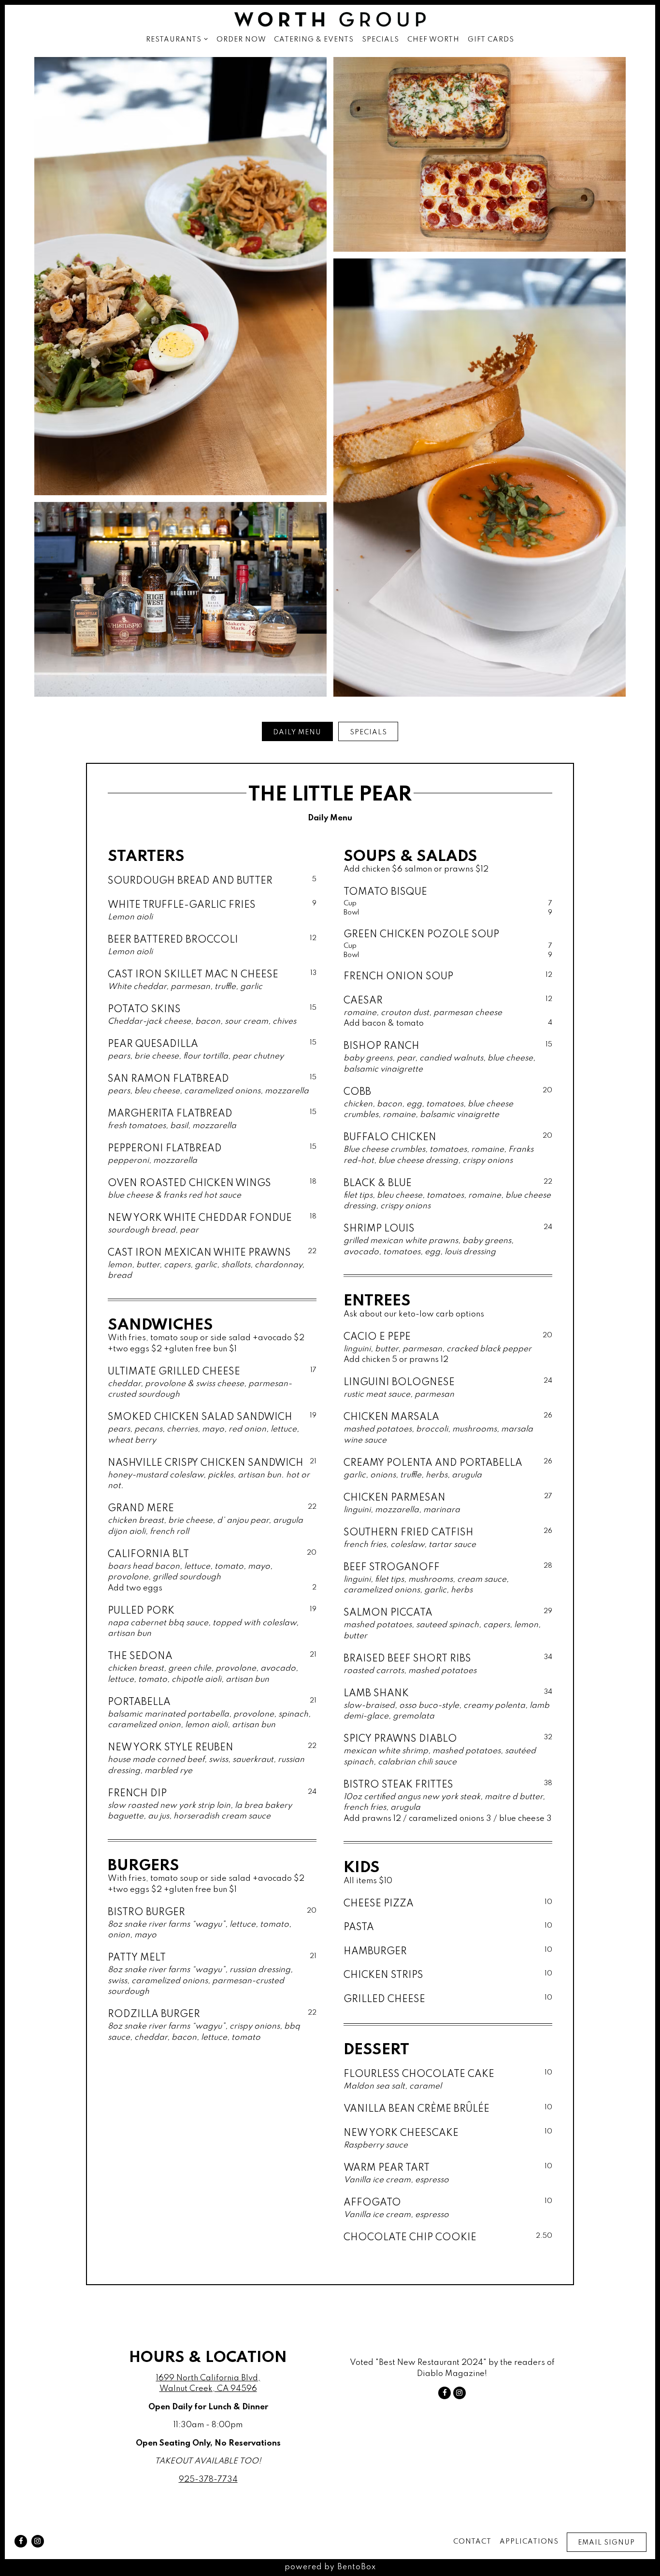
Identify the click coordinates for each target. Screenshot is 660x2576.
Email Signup (606, 2543)
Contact (472, 2542)
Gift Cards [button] (491, 40)
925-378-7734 (208, 2480)
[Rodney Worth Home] (330, 19)
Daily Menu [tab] (297, 732)
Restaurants (177, 39)
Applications (529, 2542)
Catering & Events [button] (314, 40)
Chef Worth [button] (433, 40)
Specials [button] (380, 40)
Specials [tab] (368, 732)
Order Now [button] (241, 40)
